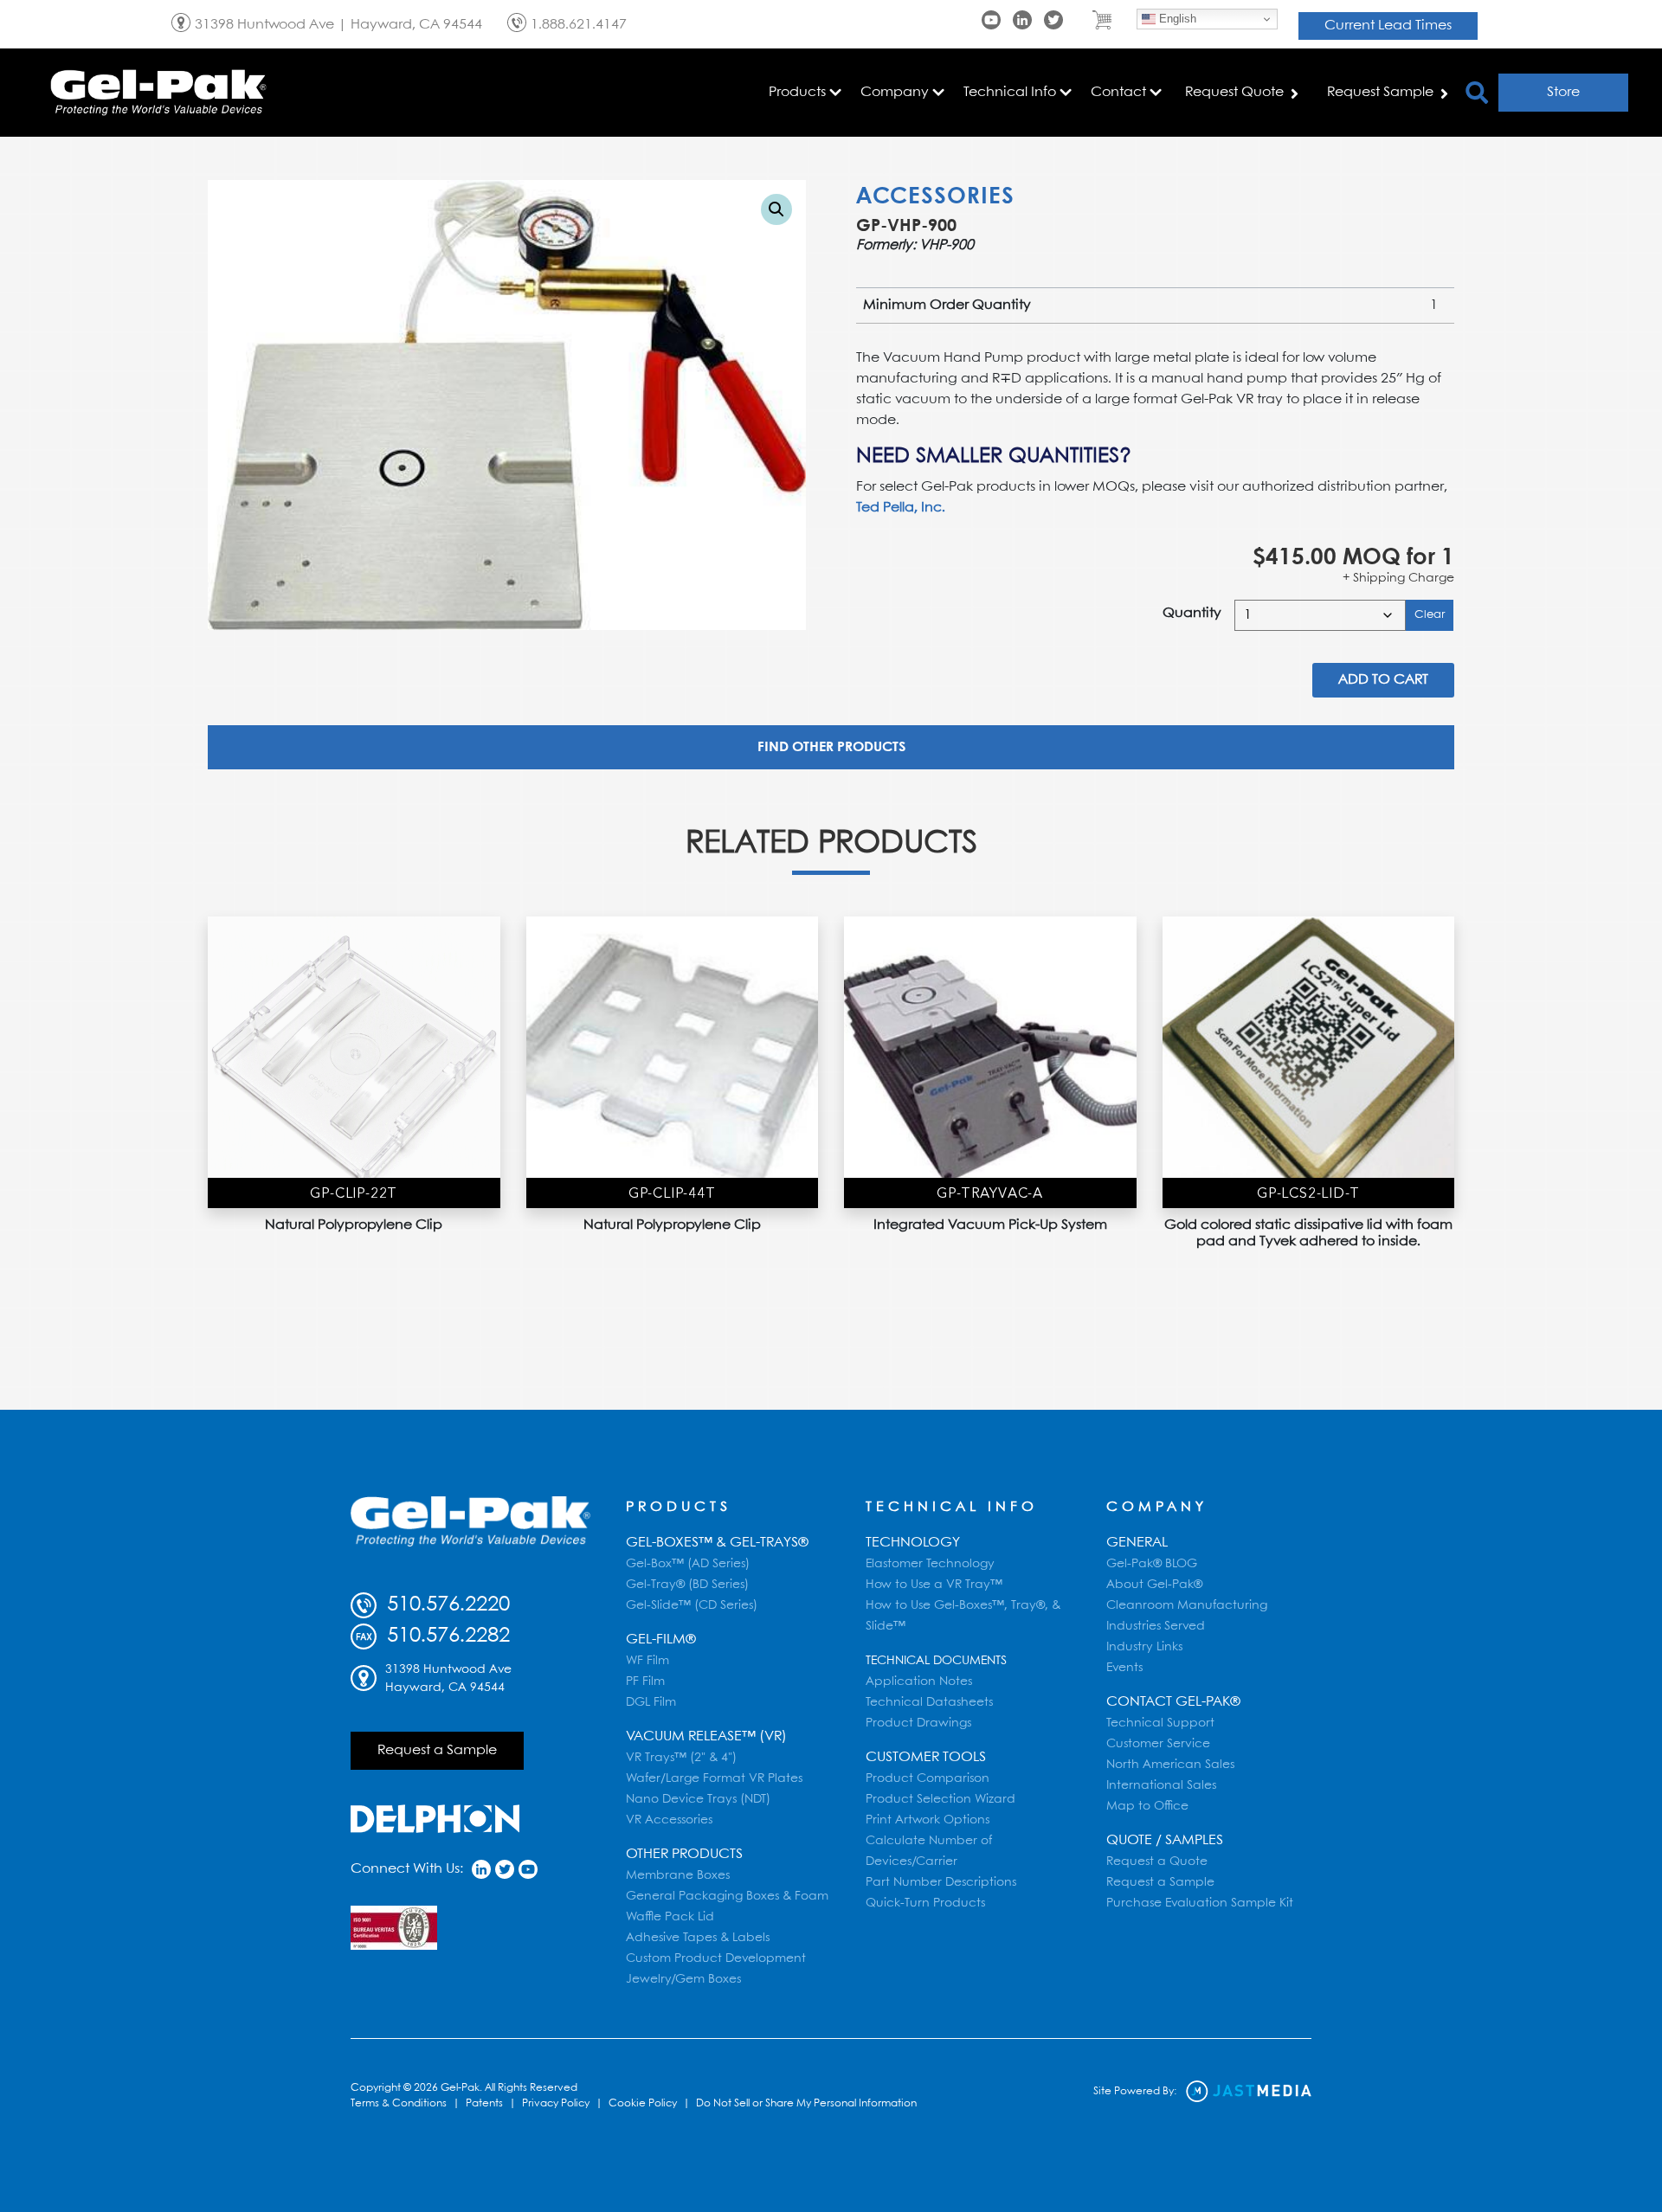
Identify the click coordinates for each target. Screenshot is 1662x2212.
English (1176, 19)
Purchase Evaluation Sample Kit (1200, 1903)
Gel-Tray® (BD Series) (687, 1585)
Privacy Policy (556, 2103)
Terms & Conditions (399, 2103)
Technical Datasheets (929, 1702)
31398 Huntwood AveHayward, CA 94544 (448, 1678)
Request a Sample (437, 1750)
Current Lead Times (1388, 26)
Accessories (935, 197)
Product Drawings (918, 1723)
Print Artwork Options (928, 1820)
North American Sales (1170, 1765)
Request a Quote (1157, 1862)
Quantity (1192, 613)
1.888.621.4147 (579, 25)
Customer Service (1158, 1744)
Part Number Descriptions (941, 1882)
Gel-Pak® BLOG (1152, 1564)
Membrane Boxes (678, 1875)
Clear (1430, 615)
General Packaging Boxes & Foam (727, 1896)
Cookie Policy (643, 2103)
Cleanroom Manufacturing (1187, 1605)
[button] (776, 209)
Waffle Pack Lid (670, 1917)
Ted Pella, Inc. (901, 508)
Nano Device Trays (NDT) (698, 1799)
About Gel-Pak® (1154, 1585)
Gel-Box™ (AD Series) (688, 1564)
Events (1124, 1668)
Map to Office (1147, 1806)
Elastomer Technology (930, 1564)
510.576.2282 (445, 1636)
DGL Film (651, 1702)
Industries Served (1156, 1626)
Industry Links (1144, 1647)
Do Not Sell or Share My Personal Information (806, 2103)
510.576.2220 (445, 1605)
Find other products (831, 747)
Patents (484, 2103)
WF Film (647, 1661)
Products (679, 1507)
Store (1563, 92)
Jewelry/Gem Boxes (683, 1979)
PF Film (645, 1682)
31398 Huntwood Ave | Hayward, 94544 (338, 25)
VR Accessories (669, 1820)
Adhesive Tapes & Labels (698, 1938)
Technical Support (1160, 1723)
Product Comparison (928, 1778)
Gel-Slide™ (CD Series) (692, 1605)
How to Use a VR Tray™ (934, 1585)
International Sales (1161, 1785)
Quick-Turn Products (925, 1903)
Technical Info (952, 1507)
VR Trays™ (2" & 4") (681, 1758)
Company (1157, 1507)
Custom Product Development (716, 1958)
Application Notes (919, 1682)
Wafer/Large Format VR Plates (714, 1778)
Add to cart (1383, 680)
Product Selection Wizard (941, 1799)
